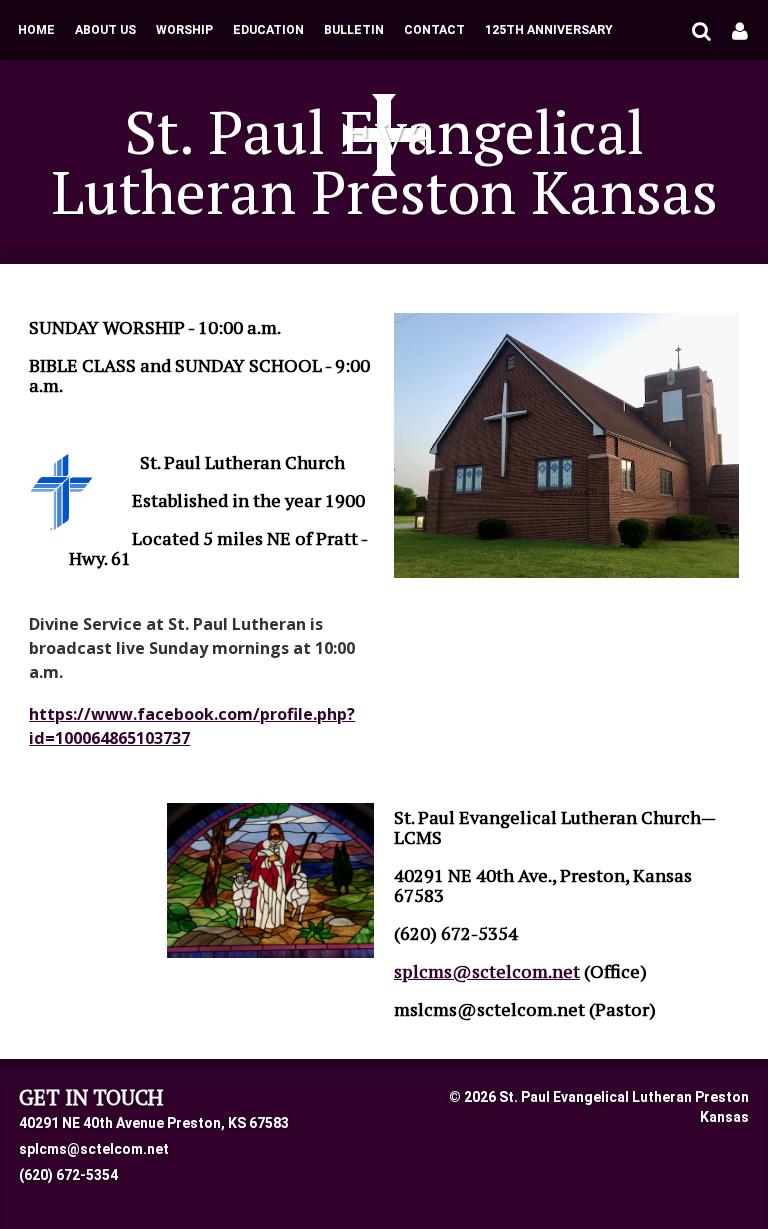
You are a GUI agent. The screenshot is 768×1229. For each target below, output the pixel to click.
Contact (434, 30)
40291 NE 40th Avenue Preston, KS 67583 (154, 1123)
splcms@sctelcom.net (94, 1149)
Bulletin (354, 30)
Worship (184, 30)
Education (268, 30)
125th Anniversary (549, 30)
